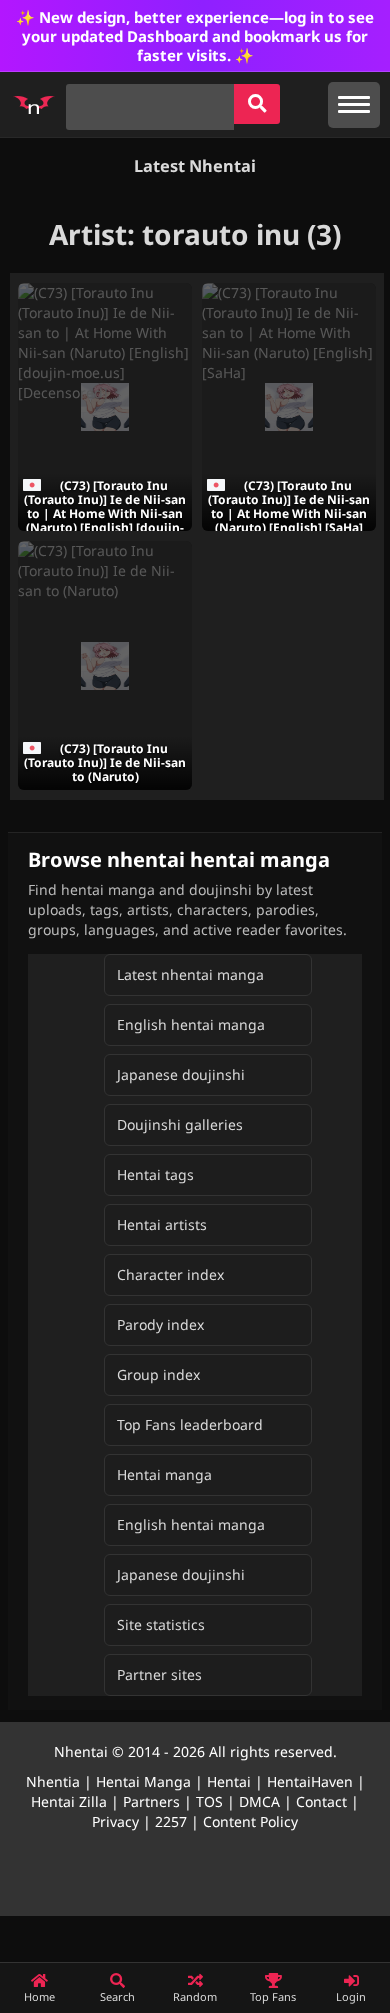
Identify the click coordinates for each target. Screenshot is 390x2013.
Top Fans (273, 1996)
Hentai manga (164, 1474)
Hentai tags (155, 1174)
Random (195, 1996)
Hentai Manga (143, 1781)
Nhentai (81, 1751)
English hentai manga (191, 1024)
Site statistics (161, 1624)
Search (117, 1996)
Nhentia (53, 1781)
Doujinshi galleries (180, 1124)
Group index (158, 1374)
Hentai (229, 1781)
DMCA (259, 1801)
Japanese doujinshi (181, 1074)
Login (351, 1996)
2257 (171, 1821)
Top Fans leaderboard (190, 1424)
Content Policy (250, 1821)
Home (39, 1996)
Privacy (115, 1821)
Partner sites (159, 1674)
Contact (321, 1801)
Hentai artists (162, 1224)
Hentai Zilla (69, 1801)
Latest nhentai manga (190, 974)
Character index (170, 1274)
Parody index (160, 1324)
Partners (151, 1801)
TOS (209, 1801)
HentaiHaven (310, 1781)
